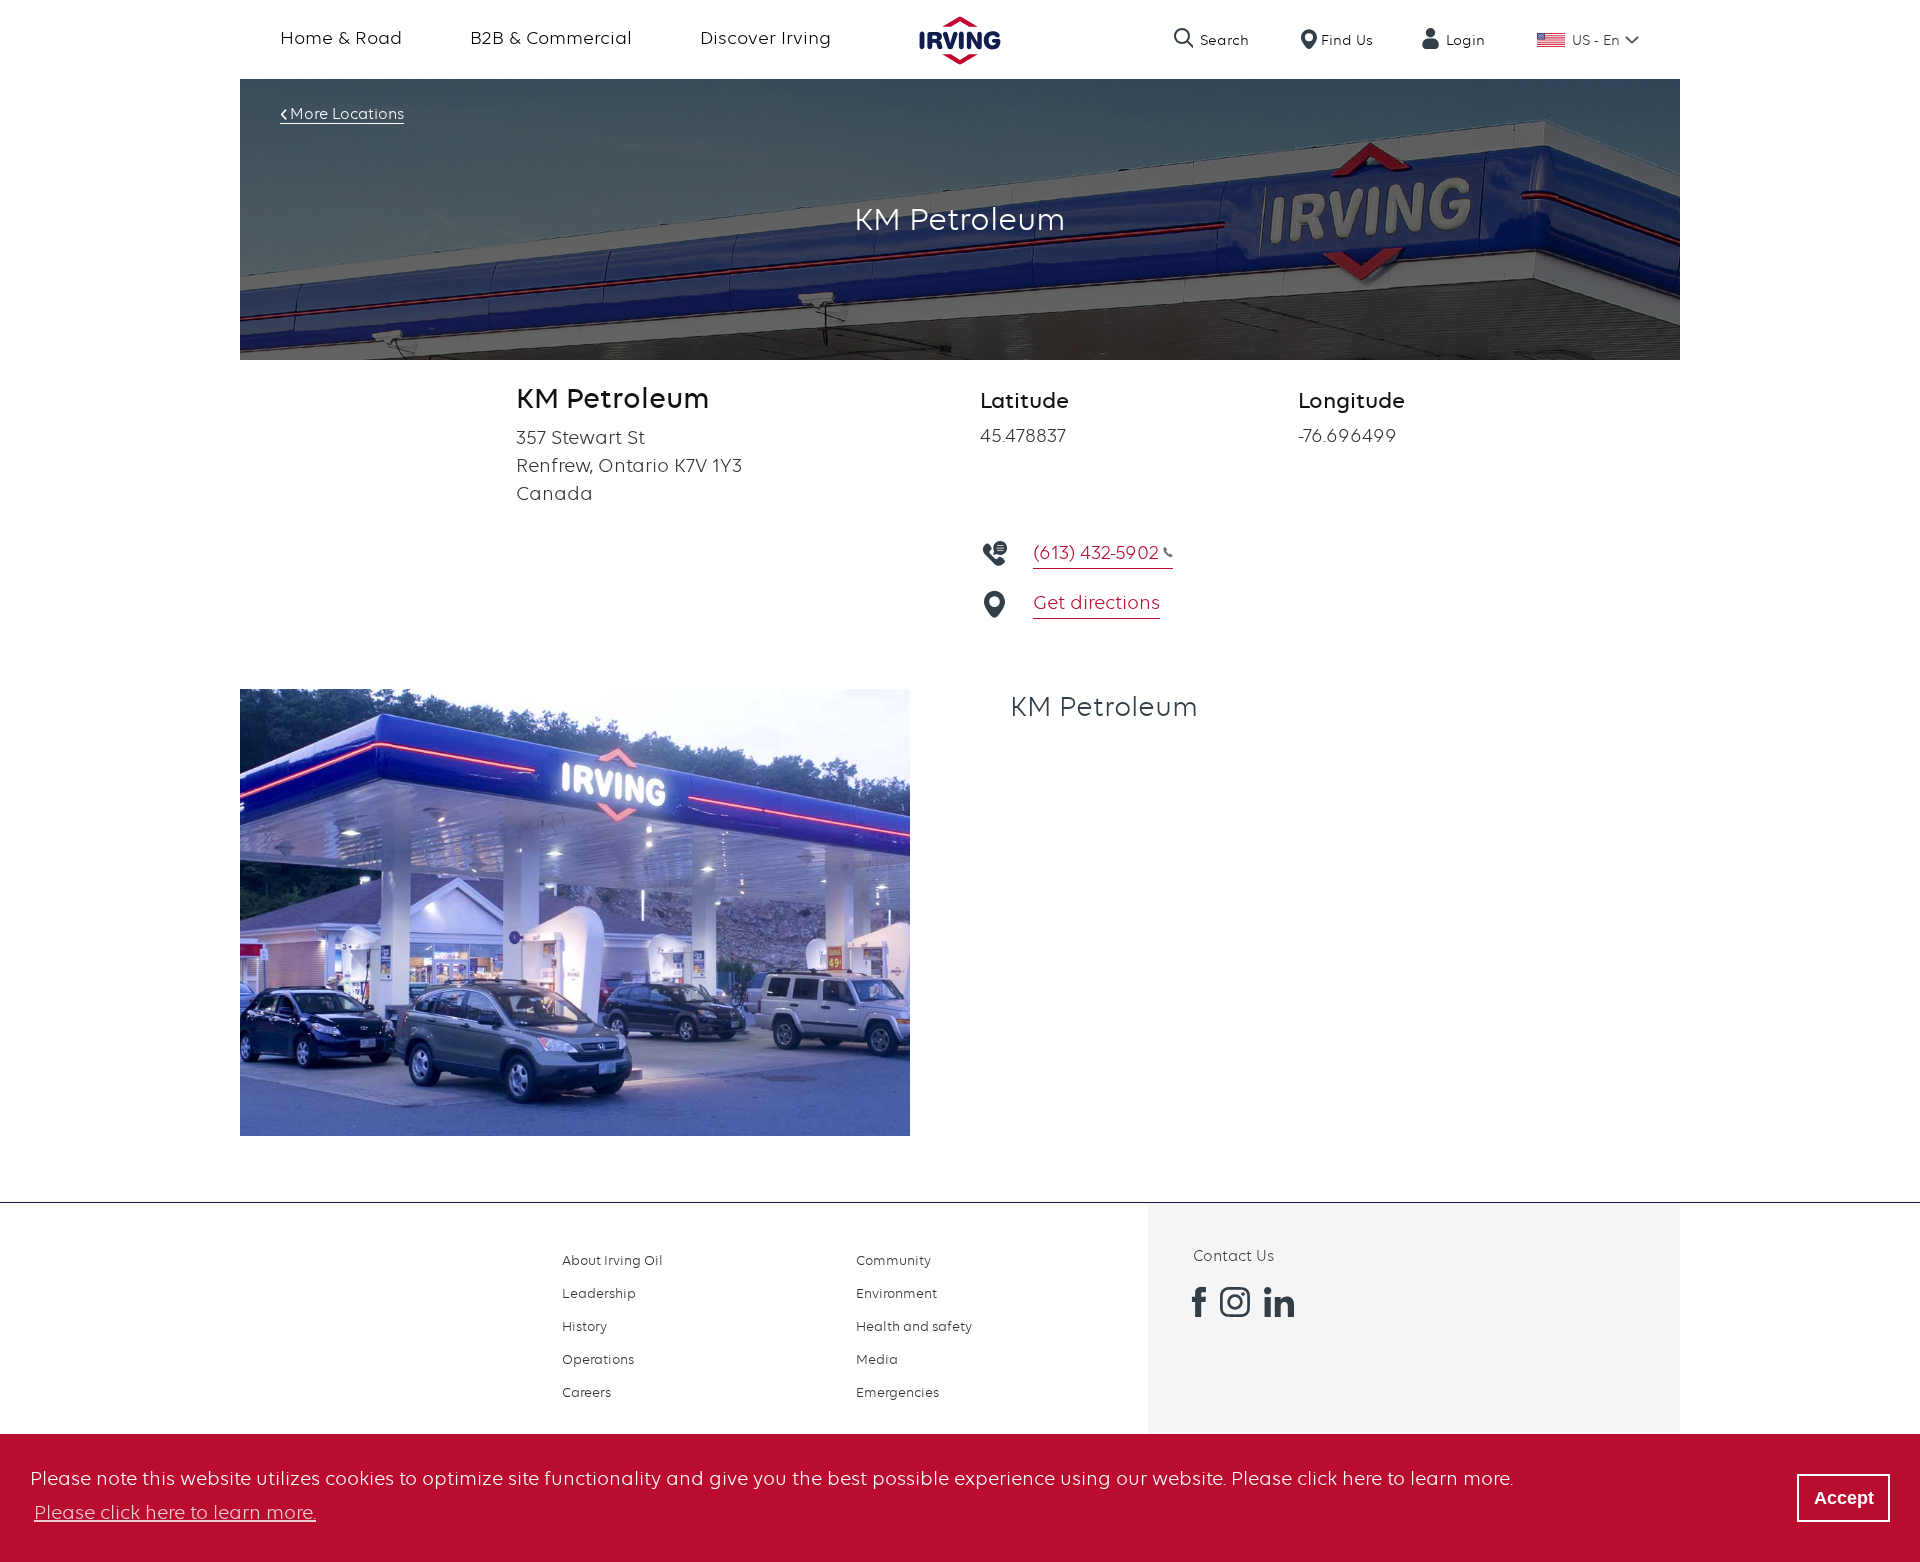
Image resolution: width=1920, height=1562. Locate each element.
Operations (598, 1359)
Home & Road (341, 37)
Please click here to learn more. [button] (175, 1512)
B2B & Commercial (551, 37)
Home (960, 40)
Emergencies (897, 1392)
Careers (586, 1392)
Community (893, 1260)
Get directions (1096, 602)
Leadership (599, 1293)
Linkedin (1279, 1302)
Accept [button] (1844, 1498)
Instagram (1235, 1302)
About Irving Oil (612, 1260)
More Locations (347, 114)
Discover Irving (765, 37)
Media (877, 1359)
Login (1465, 40)
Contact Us (1233, 1256)
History (584, 1326)
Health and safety (914, 1326)
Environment (896, 1293)
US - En (1596, 40)
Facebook (1191, 1302)
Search (1224, 40)
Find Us (1347, 40)
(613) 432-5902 (1096, 552)
